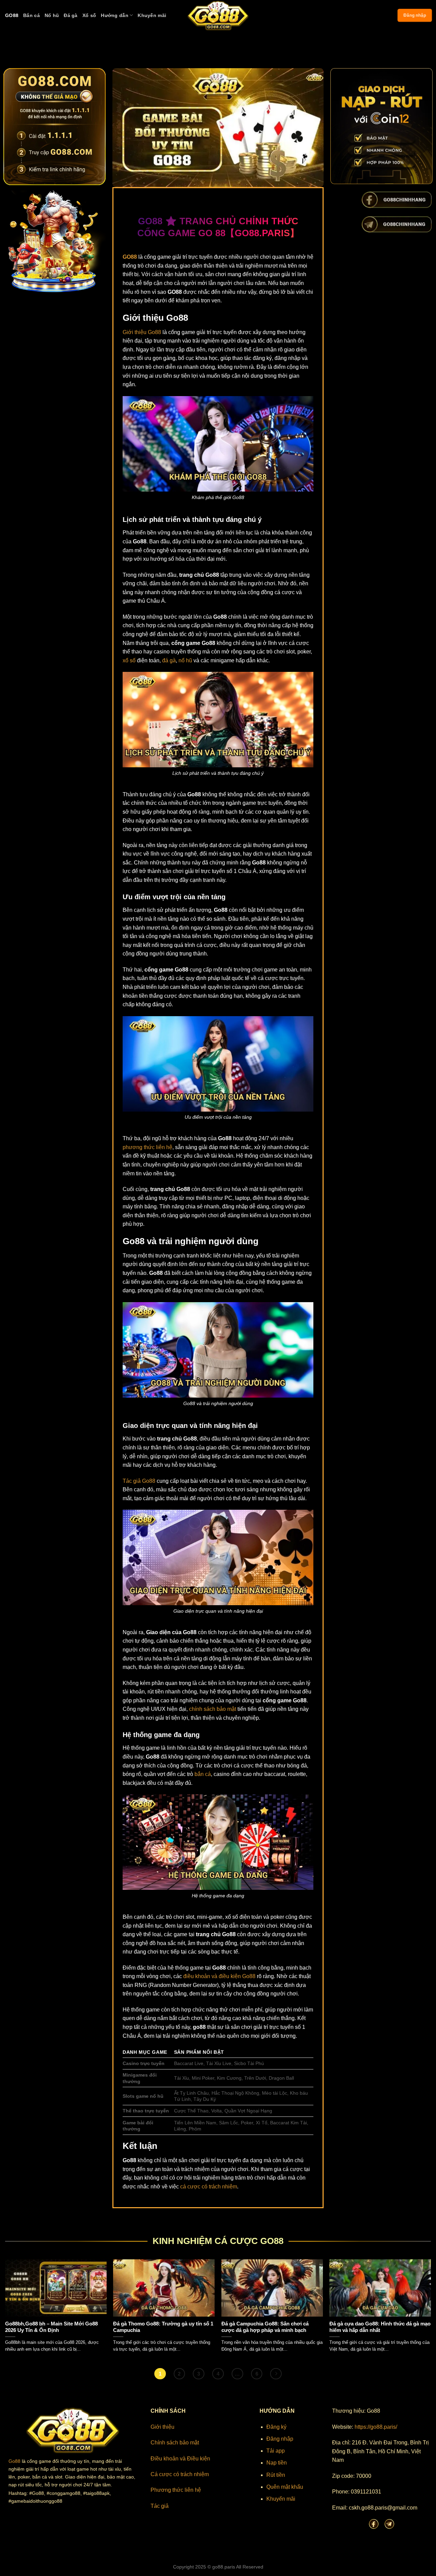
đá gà (169, 660)
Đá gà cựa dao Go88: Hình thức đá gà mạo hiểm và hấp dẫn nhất (380, 2327)
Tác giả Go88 (139, 1481)
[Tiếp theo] (276, 2374)
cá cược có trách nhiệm (209, 2187)
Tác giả (160, 2506)
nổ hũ (185, 660)
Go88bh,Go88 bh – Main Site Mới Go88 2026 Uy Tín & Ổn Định (51, 2327)
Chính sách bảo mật (175, 2443)
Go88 (14, 2461)
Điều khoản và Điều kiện (180, 2459)
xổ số (129, 660)
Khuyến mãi (152, 15)
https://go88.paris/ (376, 2427)
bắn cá (203, 1774)
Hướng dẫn (115, 15)
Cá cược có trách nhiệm (180, 2474)
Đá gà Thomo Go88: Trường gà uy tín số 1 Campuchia (163, 2327)
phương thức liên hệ (147, 1147)
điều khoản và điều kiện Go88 (219, 1976)
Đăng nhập (415, 15)
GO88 (12, 15)
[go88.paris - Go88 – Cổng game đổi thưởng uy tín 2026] (218, 15)
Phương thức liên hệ (176, 2490)
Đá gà (71, 15)
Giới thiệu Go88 (142, 332)
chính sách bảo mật (213, 1709)
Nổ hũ (52, 15)
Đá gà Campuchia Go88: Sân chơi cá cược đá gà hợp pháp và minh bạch (265, 2327)
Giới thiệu (162, 2427)
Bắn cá (32, 15)
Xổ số (89, 15)
